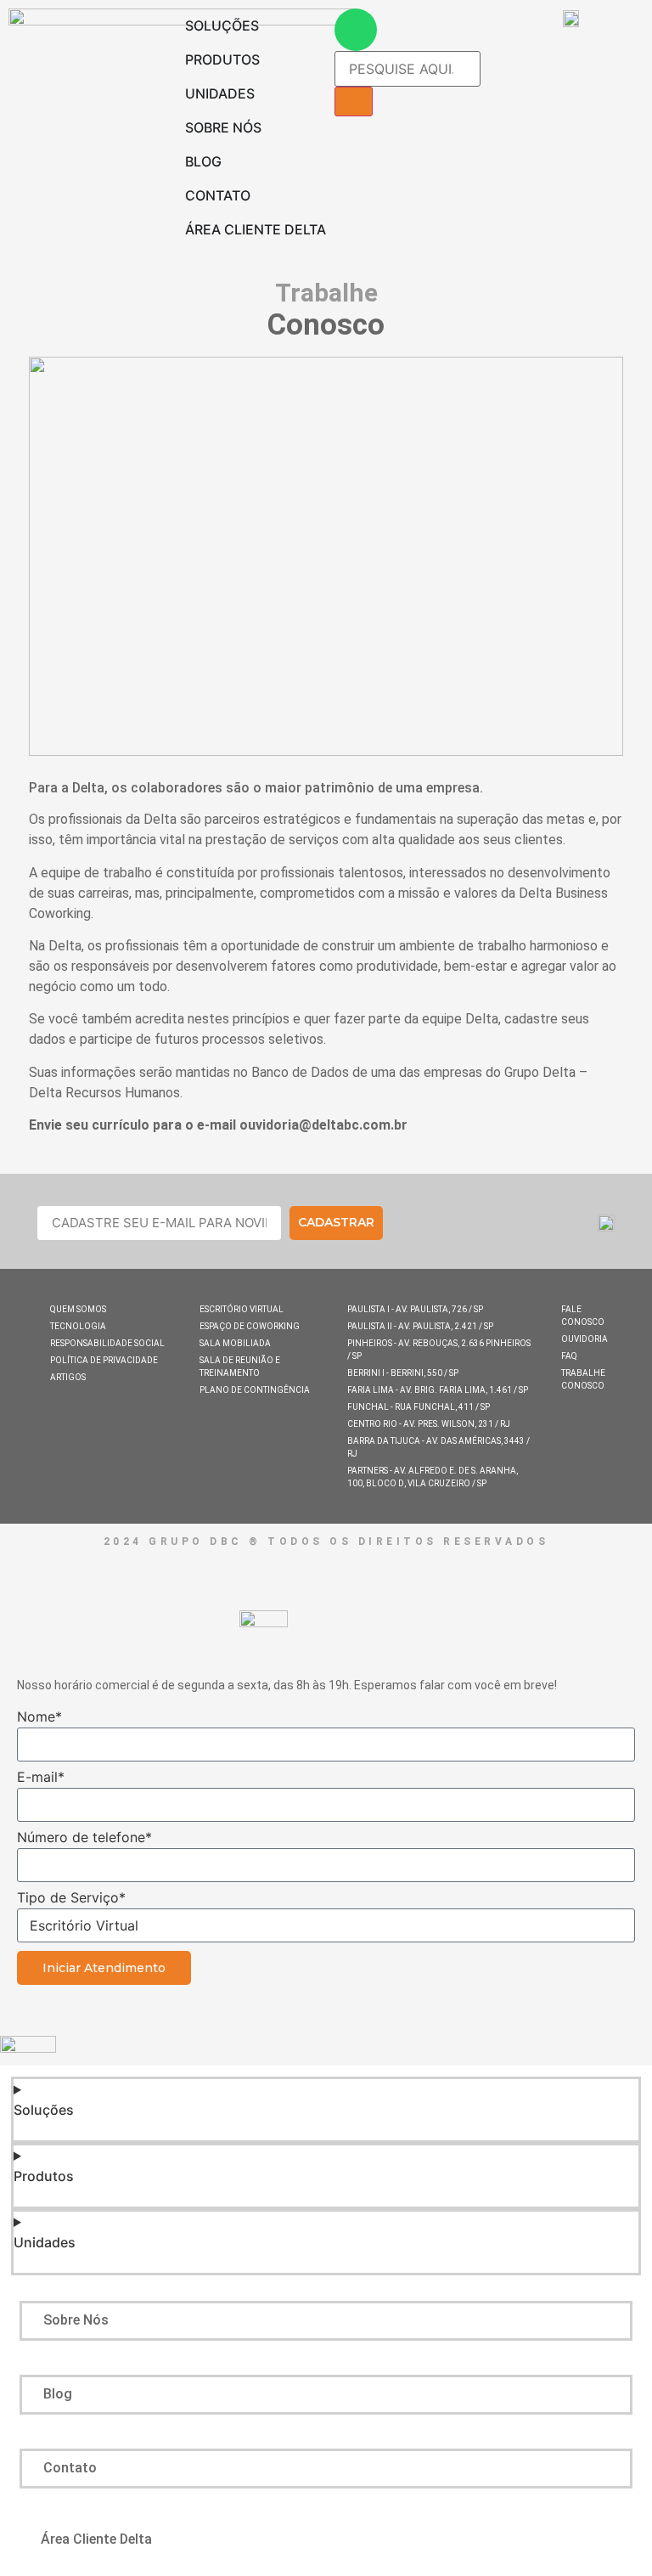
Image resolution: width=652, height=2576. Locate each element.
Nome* (39, 1717)
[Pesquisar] (354, 101)
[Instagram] (486, 1225)
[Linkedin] (444, 1225)
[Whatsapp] (356, 30)
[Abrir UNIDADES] (266, 93)
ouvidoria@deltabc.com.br (323, 1125)
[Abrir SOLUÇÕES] (270, 25)
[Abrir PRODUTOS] (271, 59)
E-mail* (41, 1778)
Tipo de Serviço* (71, 1898)
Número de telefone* (84, 1838)
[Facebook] (401, 1225)
